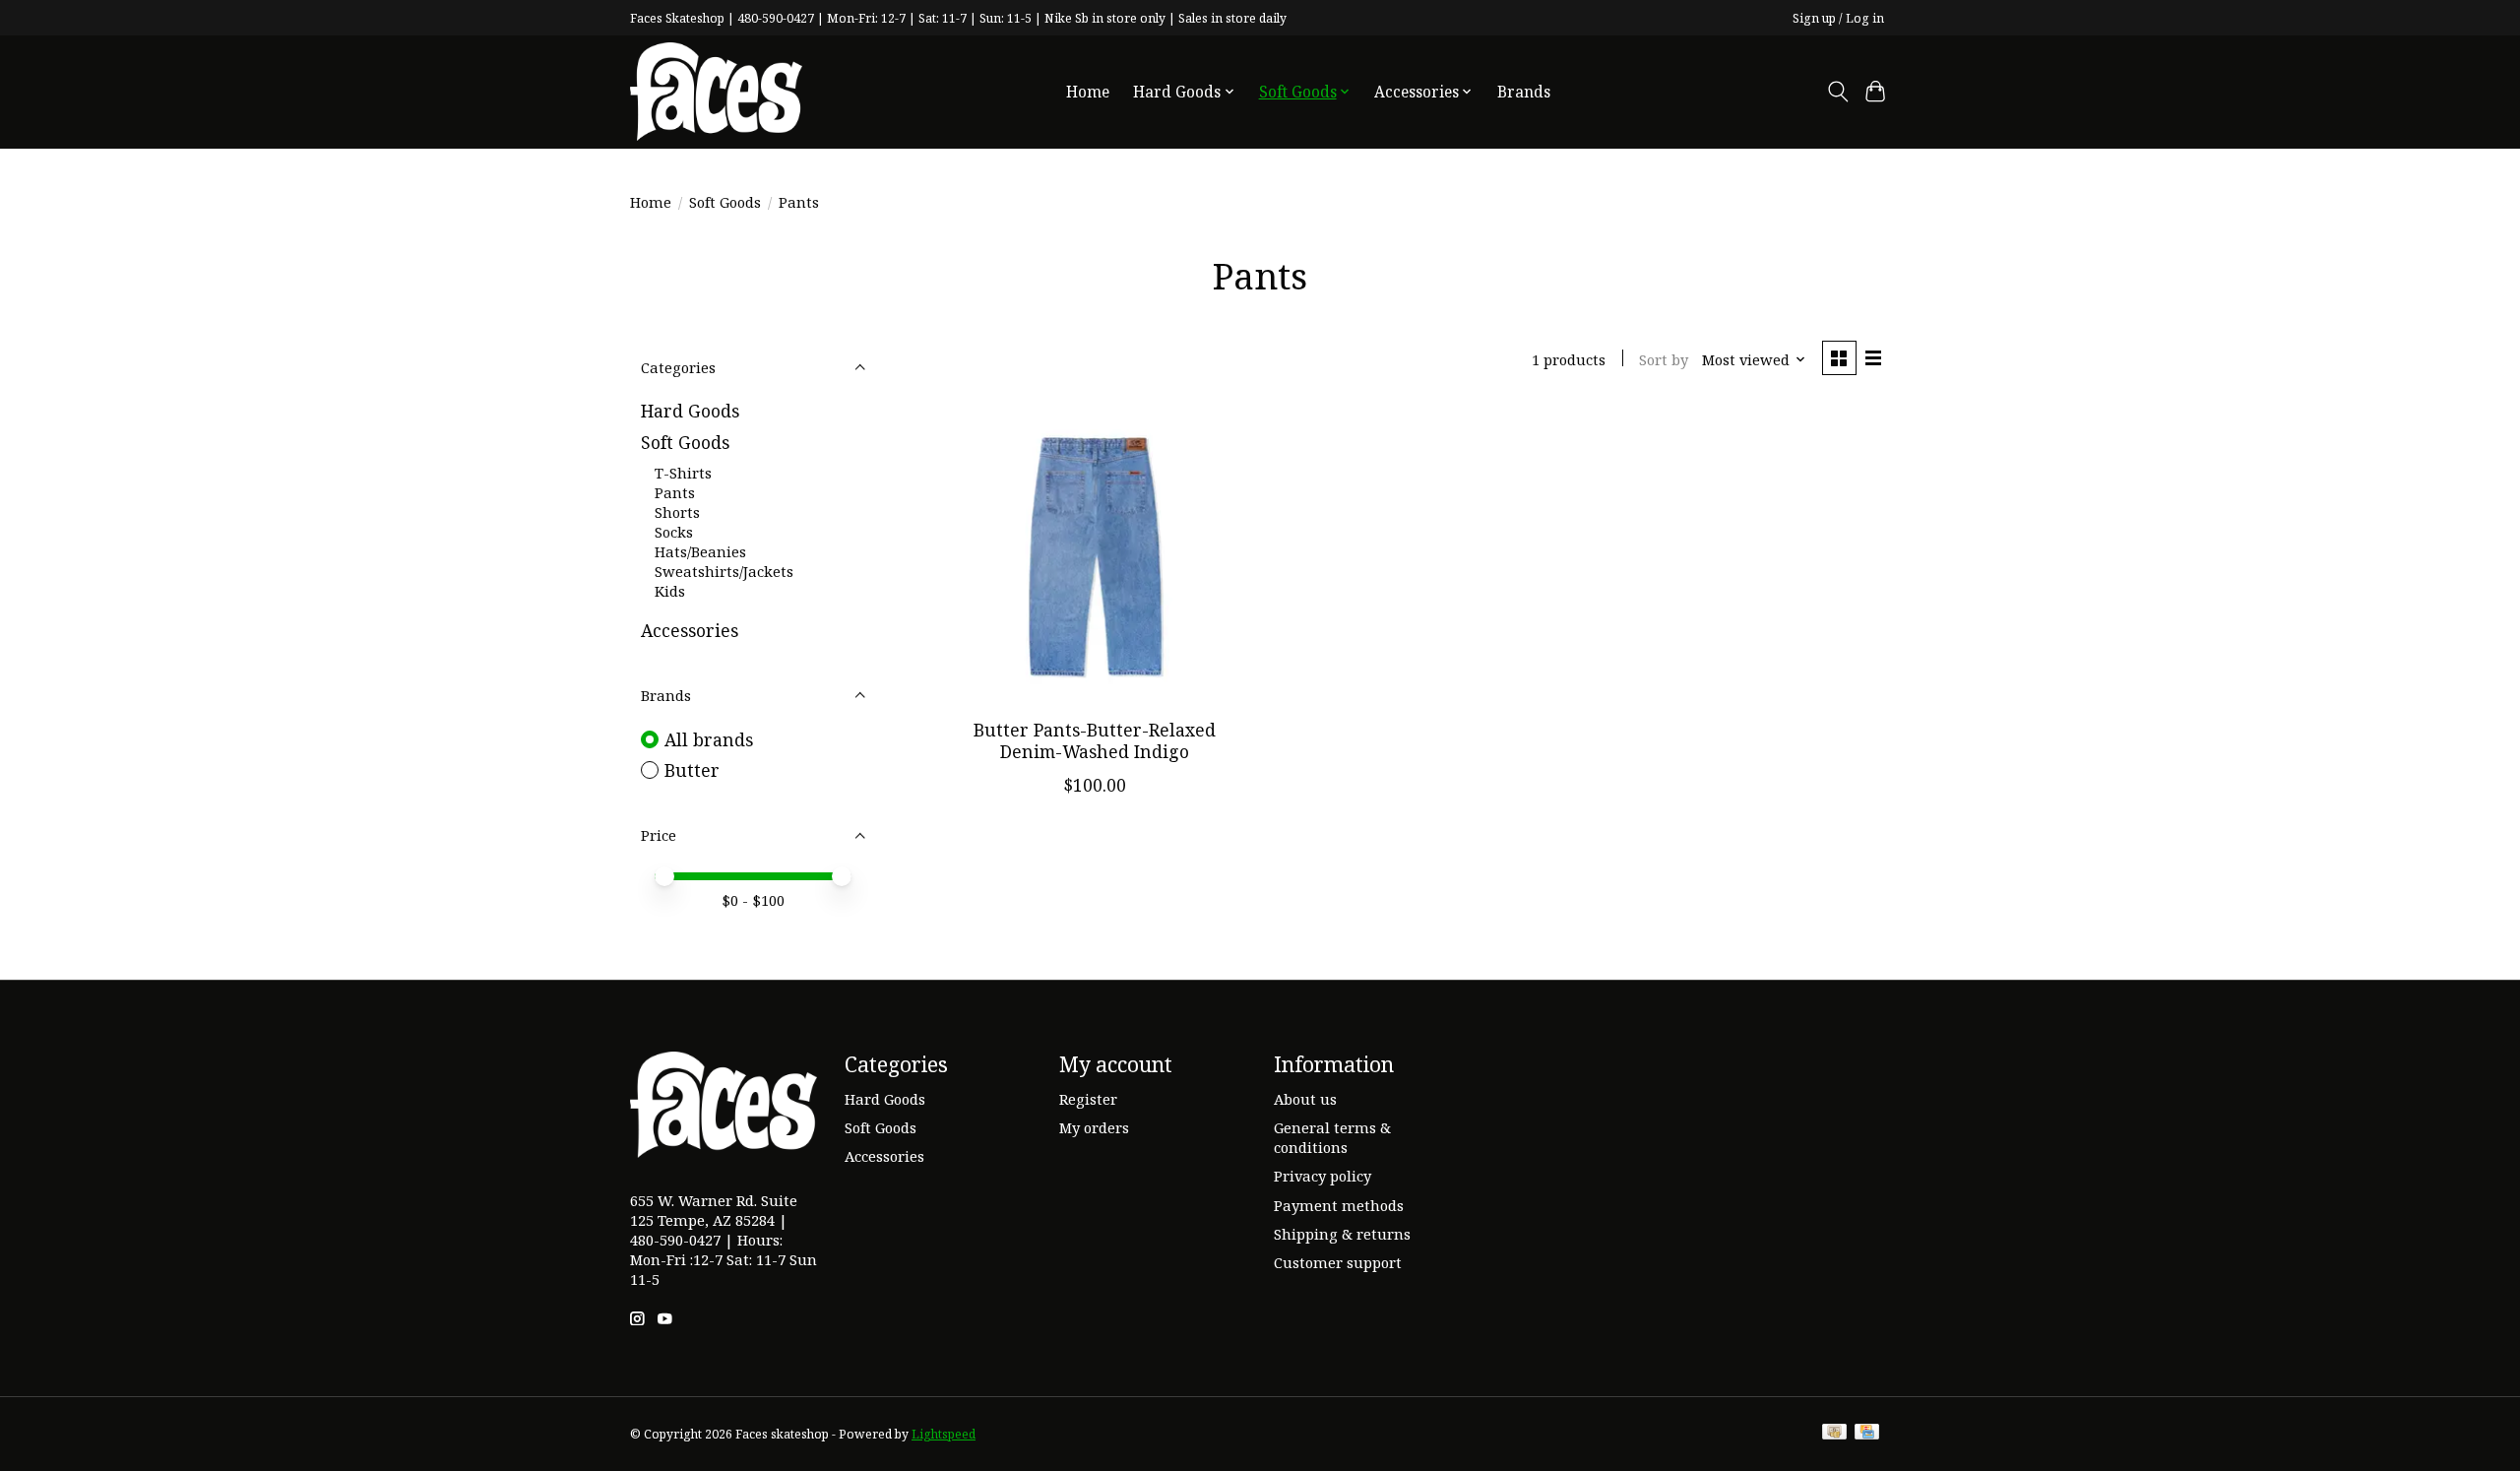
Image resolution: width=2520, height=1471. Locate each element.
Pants (675, 492)
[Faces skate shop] (716, 92)
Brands (1524, 92)
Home (1088, 92)
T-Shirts (683, 473)
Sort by (1664, 359)
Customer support (1338, 1262)
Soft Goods (725, 202)
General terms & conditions (1332, 1137)
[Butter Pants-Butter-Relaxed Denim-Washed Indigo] (1095, 556)
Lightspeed (944, 1434)
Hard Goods (690, 411)
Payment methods (1339, 1205)
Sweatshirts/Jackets (724, 571)
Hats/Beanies (700, 551)
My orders (1094, 1127)
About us (1305, 1099)
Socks (674, 532)
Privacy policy (1323, 1176)
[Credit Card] (1867, 1434)
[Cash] (1834, 1434)
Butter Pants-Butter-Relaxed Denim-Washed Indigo (1095, 740)
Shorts (677, 512)
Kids (670, 591)
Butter (692, 770)
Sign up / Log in (1838, 18)
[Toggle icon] (1837, 92)
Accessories (690, 630)
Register (1088, 1099)
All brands (709, 739)
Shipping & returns (1342, 1234)
